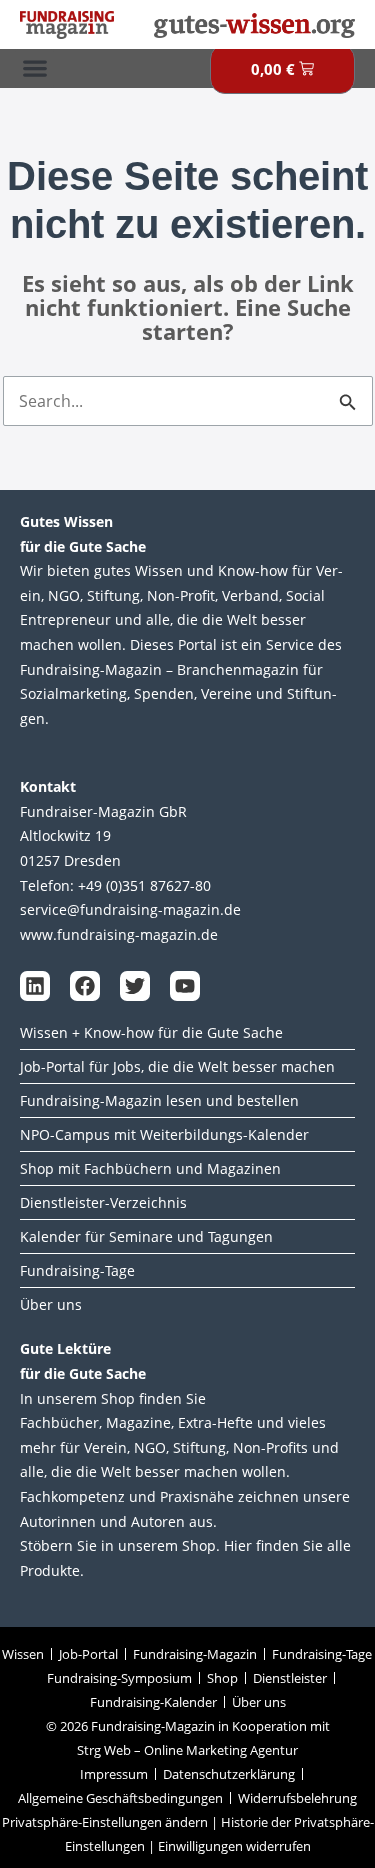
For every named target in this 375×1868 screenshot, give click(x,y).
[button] (34, 68)
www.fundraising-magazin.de (119, 934)
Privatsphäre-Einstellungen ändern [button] (105, 1822)
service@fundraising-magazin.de (130, 909)
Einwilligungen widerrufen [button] (234, 1846)
